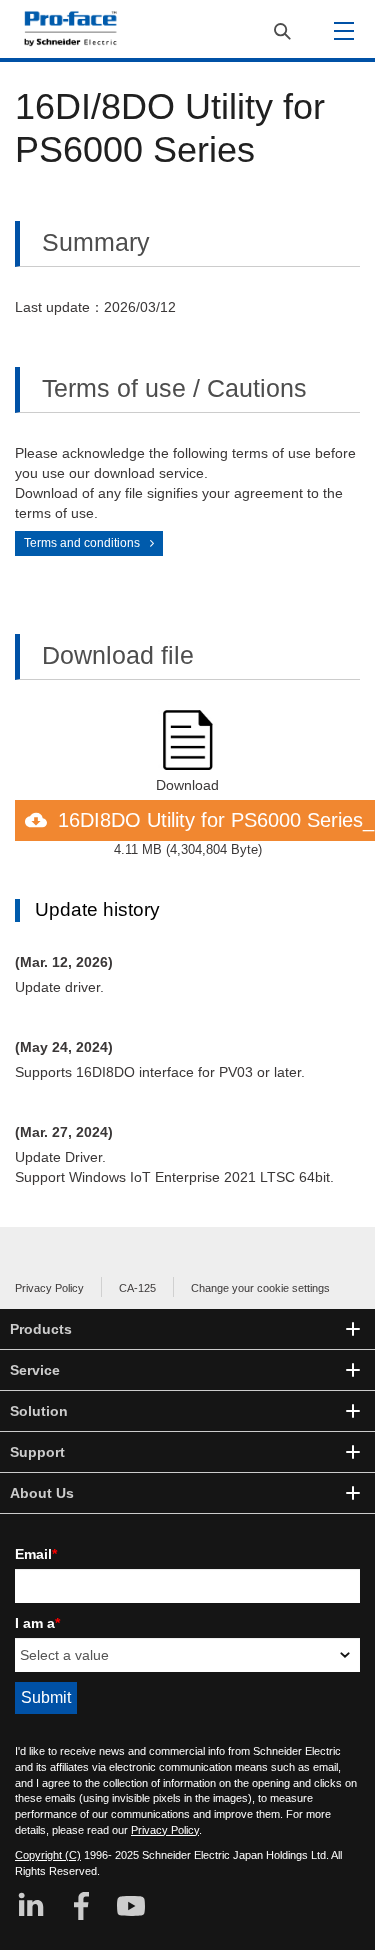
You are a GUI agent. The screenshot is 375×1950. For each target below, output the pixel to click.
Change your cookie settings (260, 1288)
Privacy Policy (49, 1288)
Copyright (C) (48, 1855)
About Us (42, 1493)
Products (41, 1329)
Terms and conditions (82, 543)
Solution (39, 1411)
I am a (37, 1623)
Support (37, 1452)
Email (36, 1554)
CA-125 (137, 1288)
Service (35, 1370)
